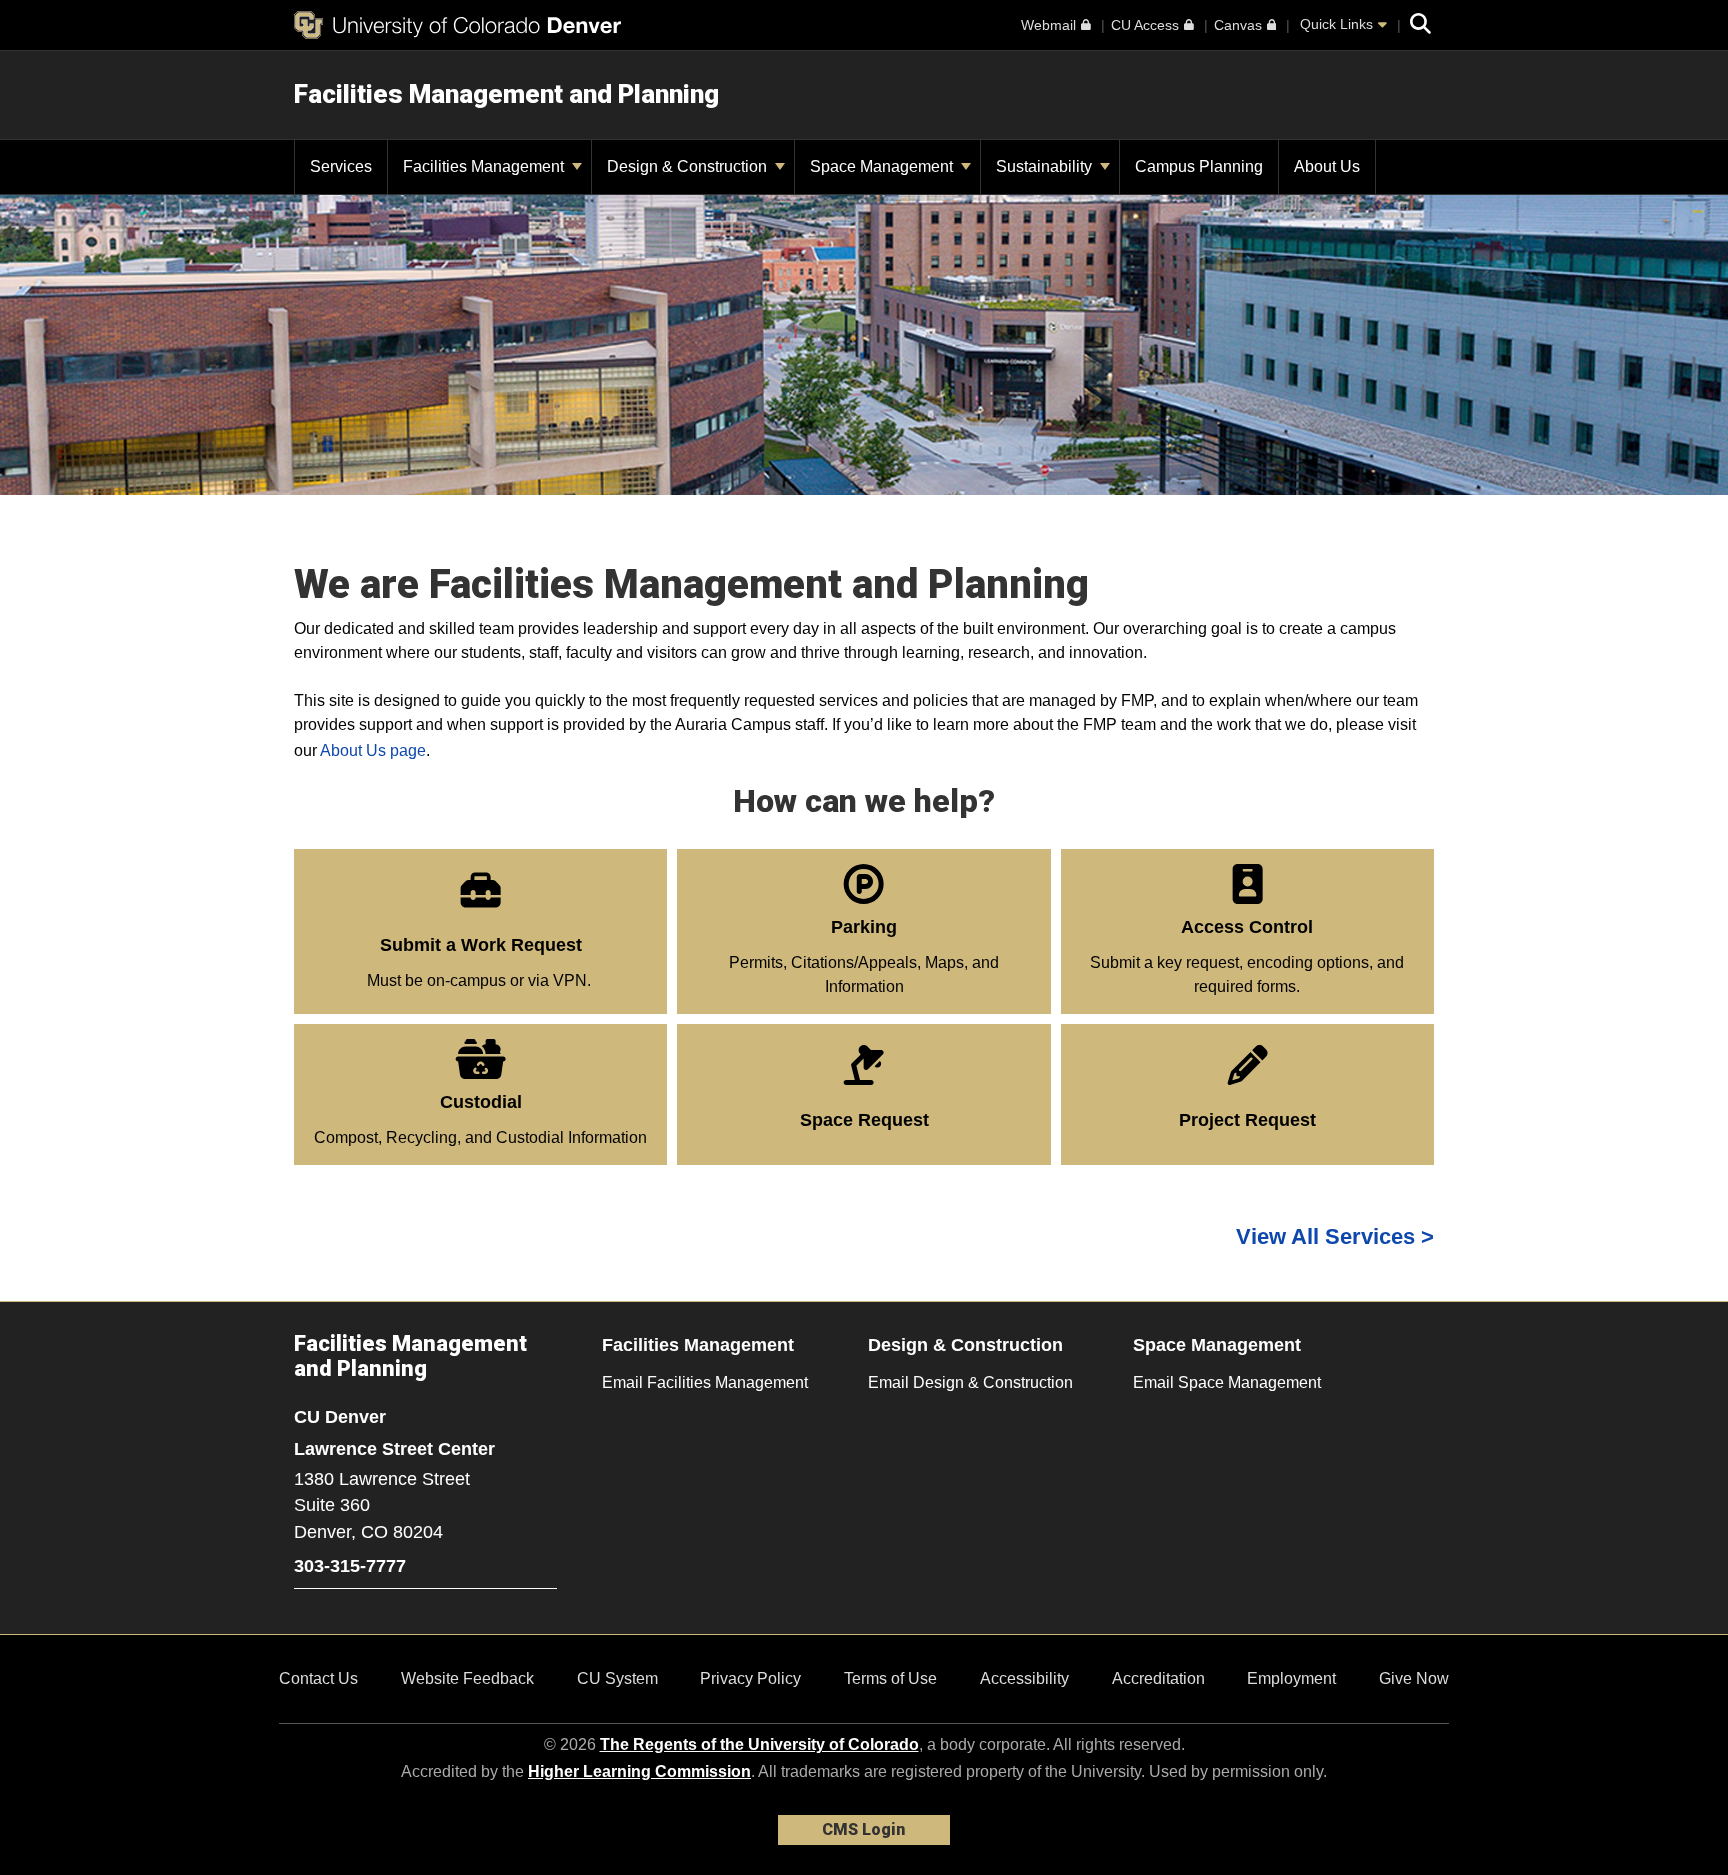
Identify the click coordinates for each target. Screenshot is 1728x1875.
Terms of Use (890, 1678)
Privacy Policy (750, 1678)
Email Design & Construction (970, 1382)
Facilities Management (485, 166)
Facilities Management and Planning (506, 94)
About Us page (373, 750)
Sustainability (1046, 166)
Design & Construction (689, 166)
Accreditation (1158, 1678)
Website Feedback (467, 1678)
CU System (617, 1678)
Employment (1291, 1678)
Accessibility (1024, 1678)
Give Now (1414, 1678)
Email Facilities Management (705, 1382)
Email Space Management (1227, 1382)
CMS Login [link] (863, 1829)
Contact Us (318, 1678)
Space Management (883, 166)
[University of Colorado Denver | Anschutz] (457, 25)
